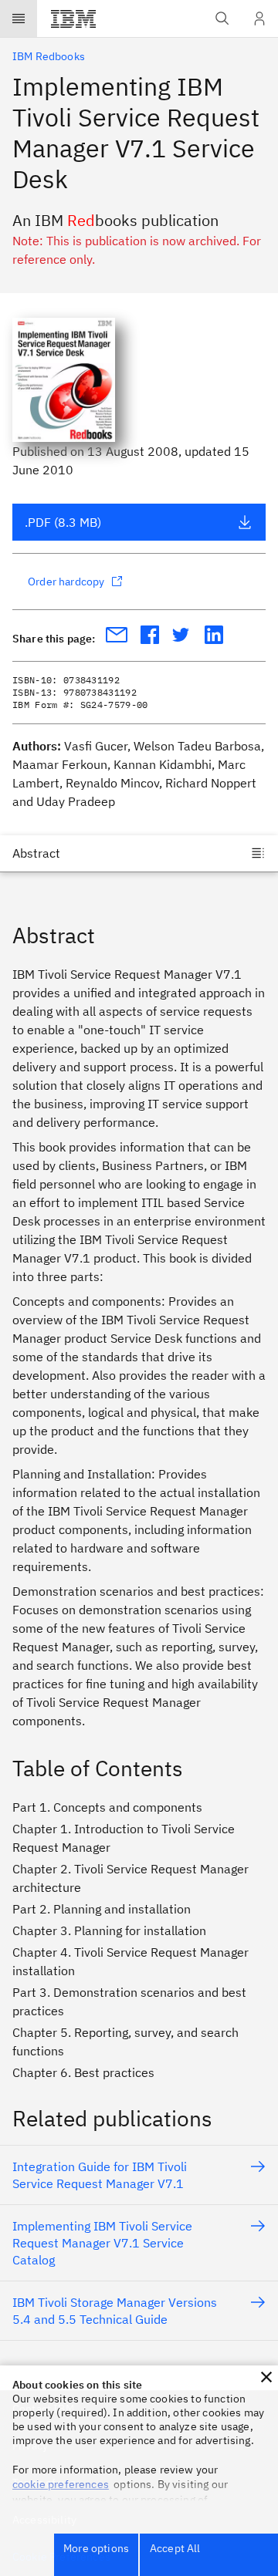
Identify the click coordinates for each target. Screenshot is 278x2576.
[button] (266, 2377)
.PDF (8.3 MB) (63, 522)
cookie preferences (61, 2484)
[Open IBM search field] (222, 19)
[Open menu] (19, 19)
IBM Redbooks (49, 56)
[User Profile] (259, 19)
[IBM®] (73, 19)
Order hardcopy (66, 582)
